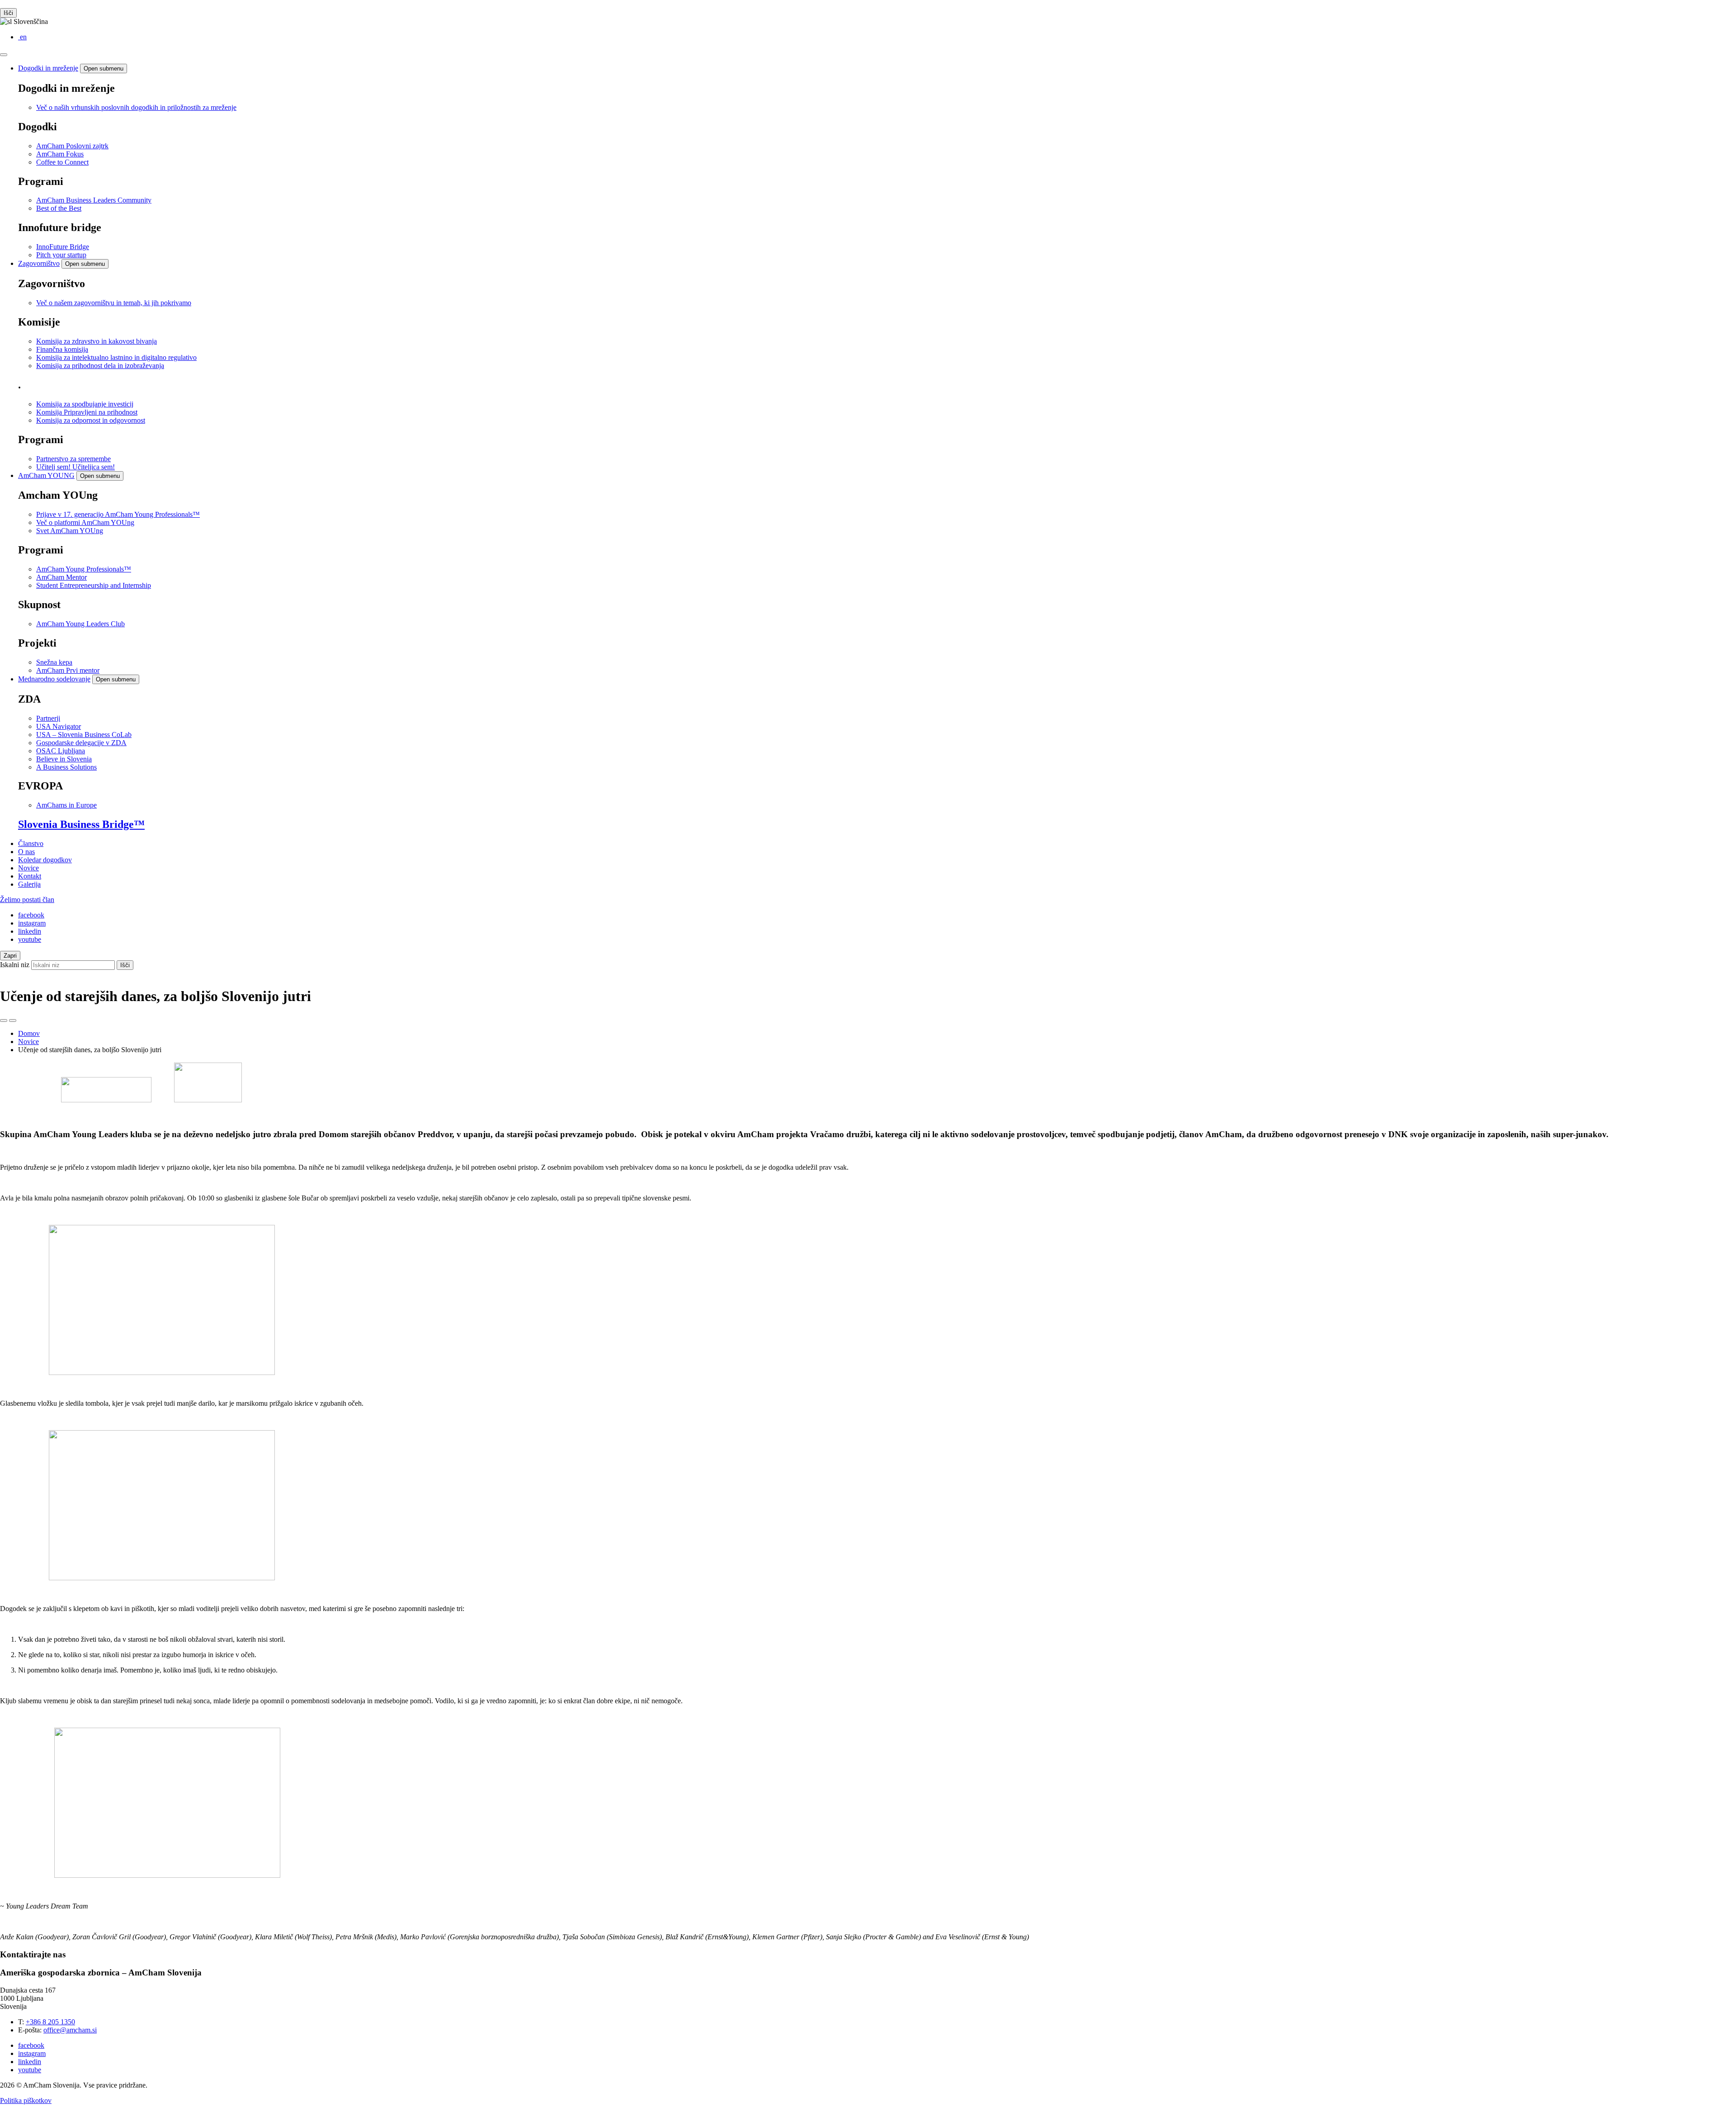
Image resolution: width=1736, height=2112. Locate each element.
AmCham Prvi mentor (68, 670)
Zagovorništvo (39, 263)
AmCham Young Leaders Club (80, 624)
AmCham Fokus (60, 154)
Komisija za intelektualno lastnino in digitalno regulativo (116, 357)
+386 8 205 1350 (50, 2022)
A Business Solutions (66, 767)
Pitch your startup (61, 255)
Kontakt (30, 876)
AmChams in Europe (66, 805)
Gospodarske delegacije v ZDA (81, 743)
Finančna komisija (62, 349)
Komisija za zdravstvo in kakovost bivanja (97, 341)
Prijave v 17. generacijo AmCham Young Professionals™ (118, 514)
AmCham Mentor (61, 577)
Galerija (29, 884)
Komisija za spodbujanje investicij (85, 404)
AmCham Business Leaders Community (94, 200)
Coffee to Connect (62, 162)
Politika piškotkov (26, 2100)
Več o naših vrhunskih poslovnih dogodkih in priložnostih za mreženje (136, 107)
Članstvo (31, 843)
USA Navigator (59, 726)
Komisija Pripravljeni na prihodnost (87, 412)
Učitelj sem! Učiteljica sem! (75, 467)
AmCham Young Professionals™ (84, 569)
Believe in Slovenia (64, 759)
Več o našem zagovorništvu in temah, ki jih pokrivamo (114, 303)
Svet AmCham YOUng (70, 531)
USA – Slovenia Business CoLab (84, 735)
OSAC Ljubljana (61, 751)
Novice (28, 868)
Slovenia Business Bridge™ (81, 824)
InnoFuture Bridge (63, 247)
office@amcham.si (70, 2030)
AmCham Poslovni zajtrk (72, 146)
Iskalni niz (15, 965)
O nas (26, 852)
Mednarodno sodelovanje (54, 679)
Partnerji (48, 718)
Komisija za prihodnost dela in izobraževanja (100, 366)
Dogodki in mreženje (48, 68)
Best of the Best (59, 208)
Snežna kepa (54, 662)
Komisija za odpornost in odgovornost (91, 420)
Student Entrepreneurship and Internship (94, 585)
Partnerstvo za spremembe (73, 459)
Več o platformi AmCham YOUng (85, 522)
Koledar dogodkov (45, 860)
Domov (29, 1033)
